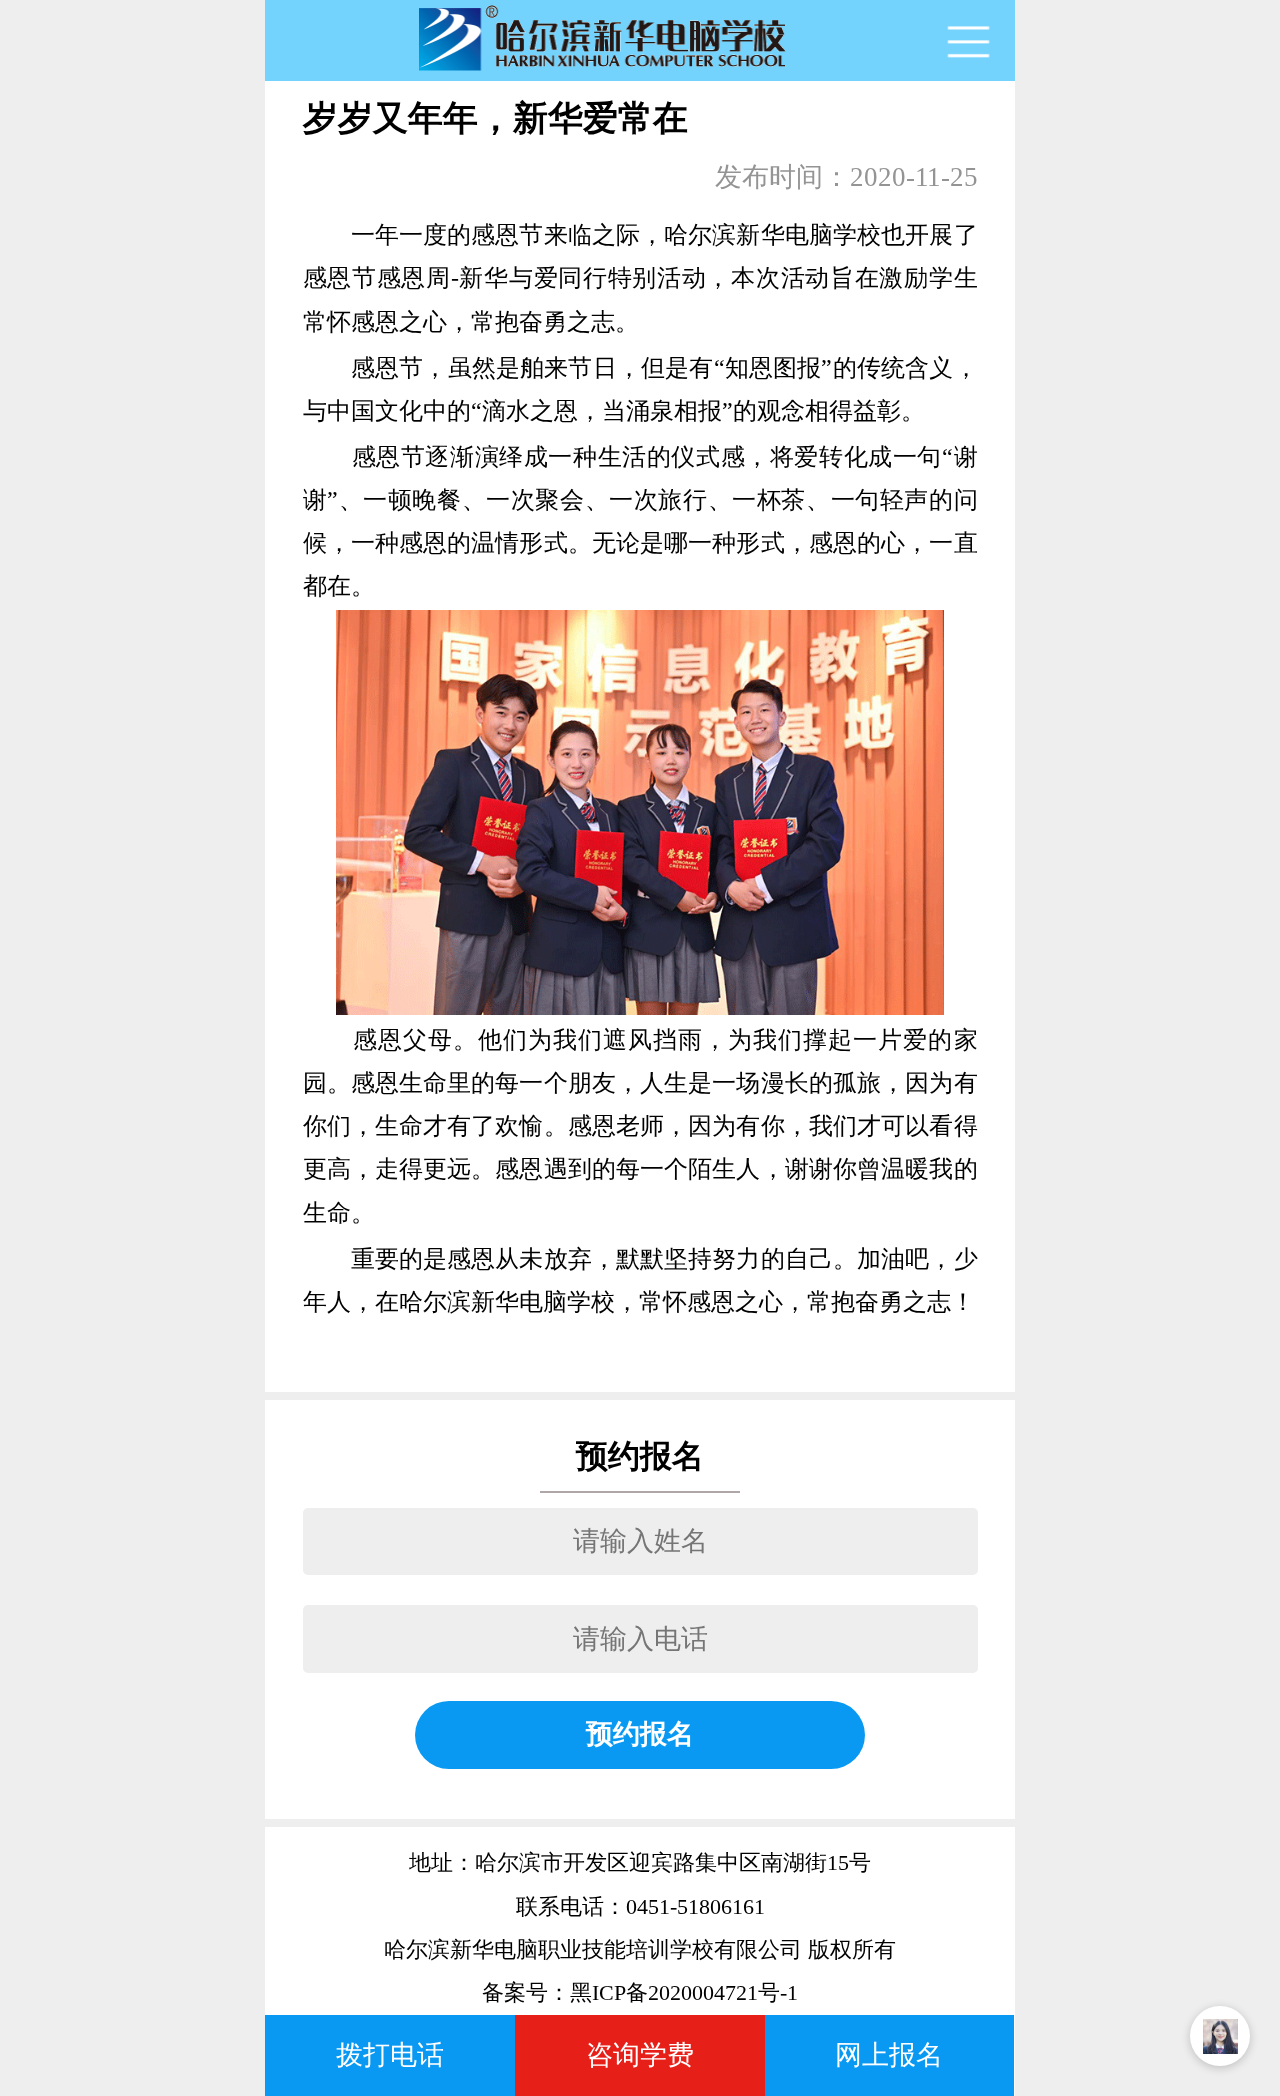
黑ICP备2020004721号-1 (684, 1993)
